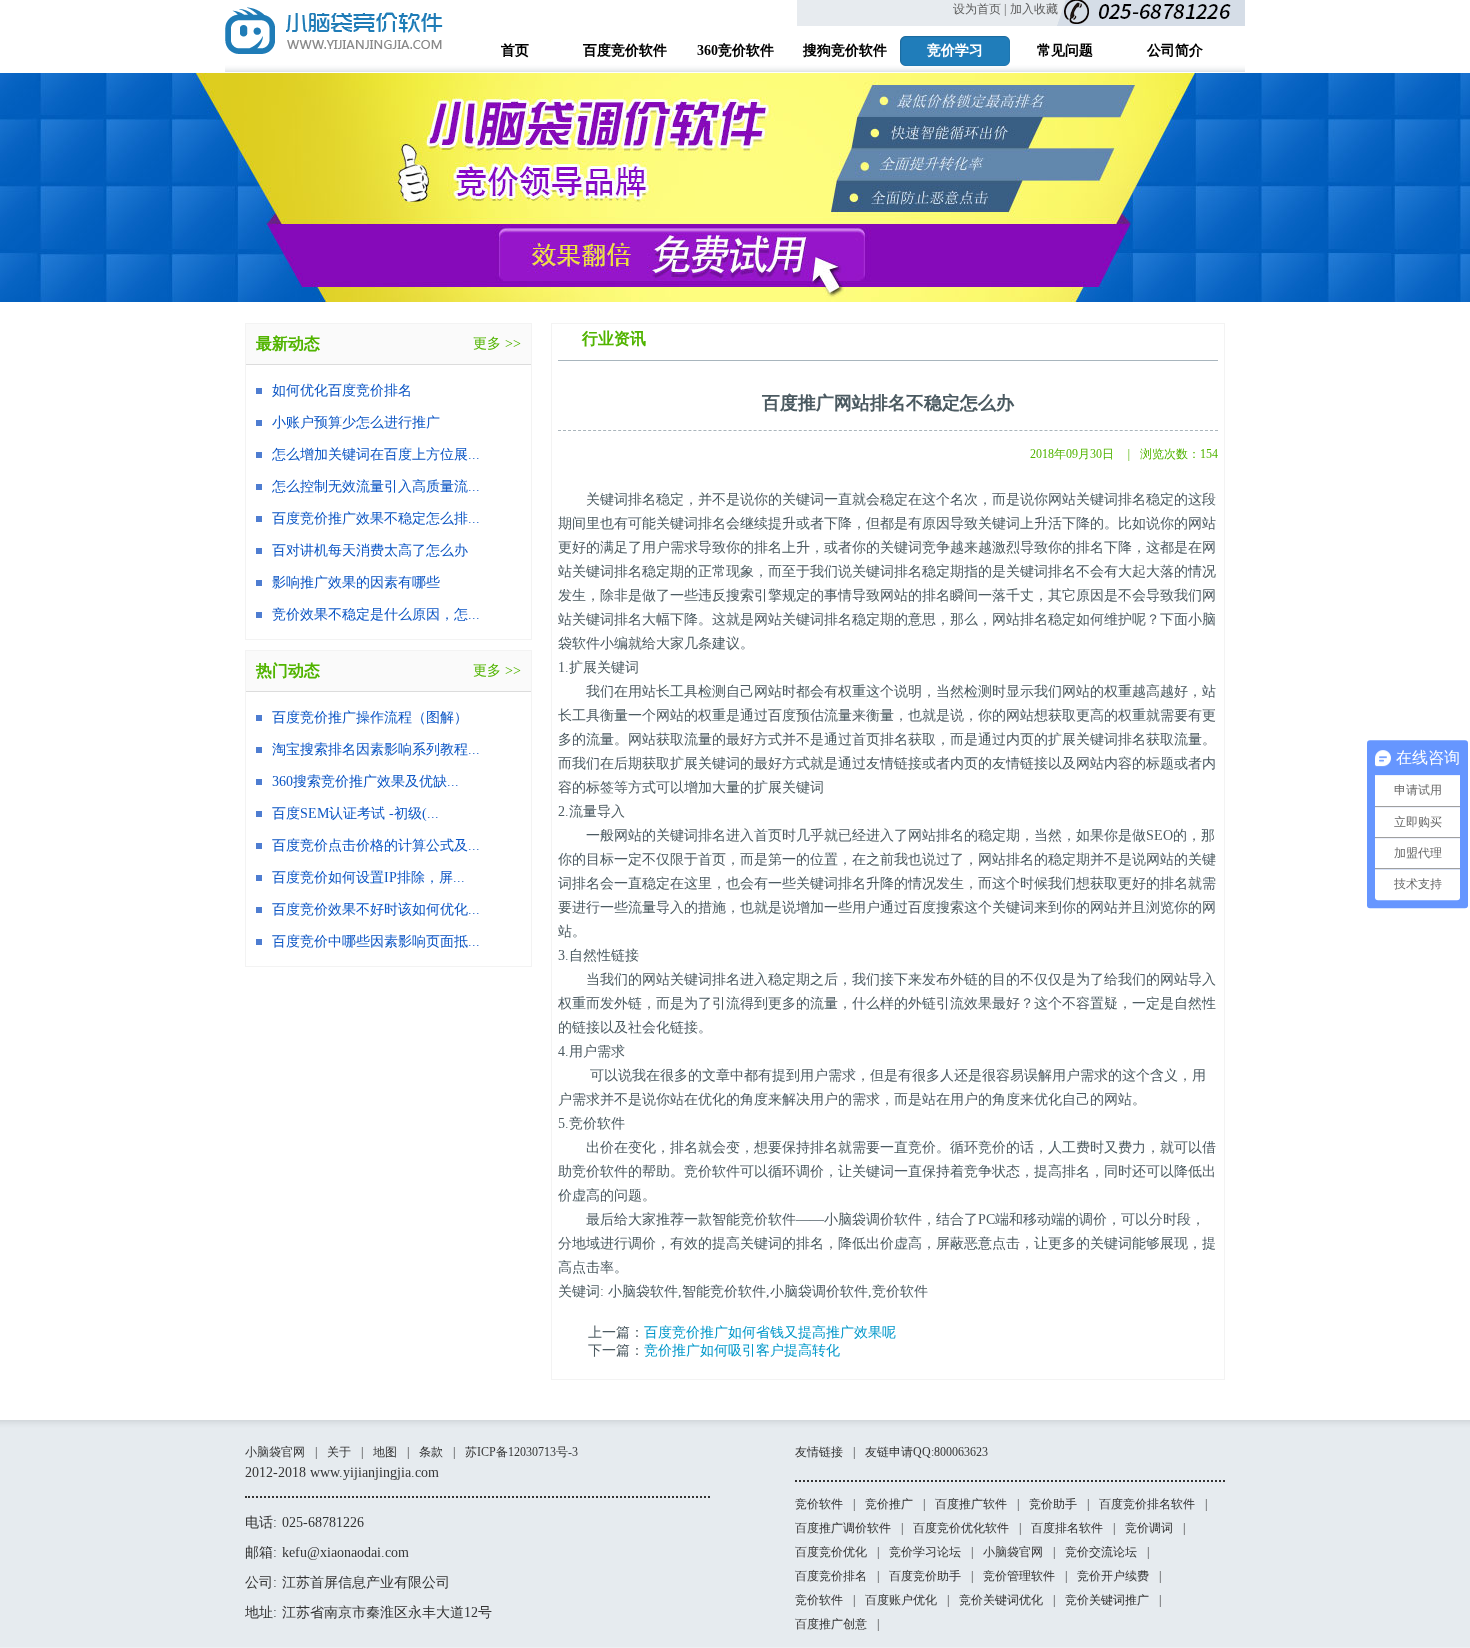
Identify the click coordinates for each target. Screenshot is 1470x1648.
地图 (385, 1452)
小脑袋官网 (275, 1452)
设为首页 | (979, 9)
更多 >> (497, 343)
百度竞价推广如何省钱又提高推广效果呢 (770, 1332)
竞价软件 (819, 1504)
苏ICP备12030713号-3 (521, 1452)
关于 (339, 1452)
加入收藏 (1034, 9)
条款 (431, 1452)
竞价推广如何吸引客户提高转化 (742, 1350)
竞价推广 (889, 1504)
